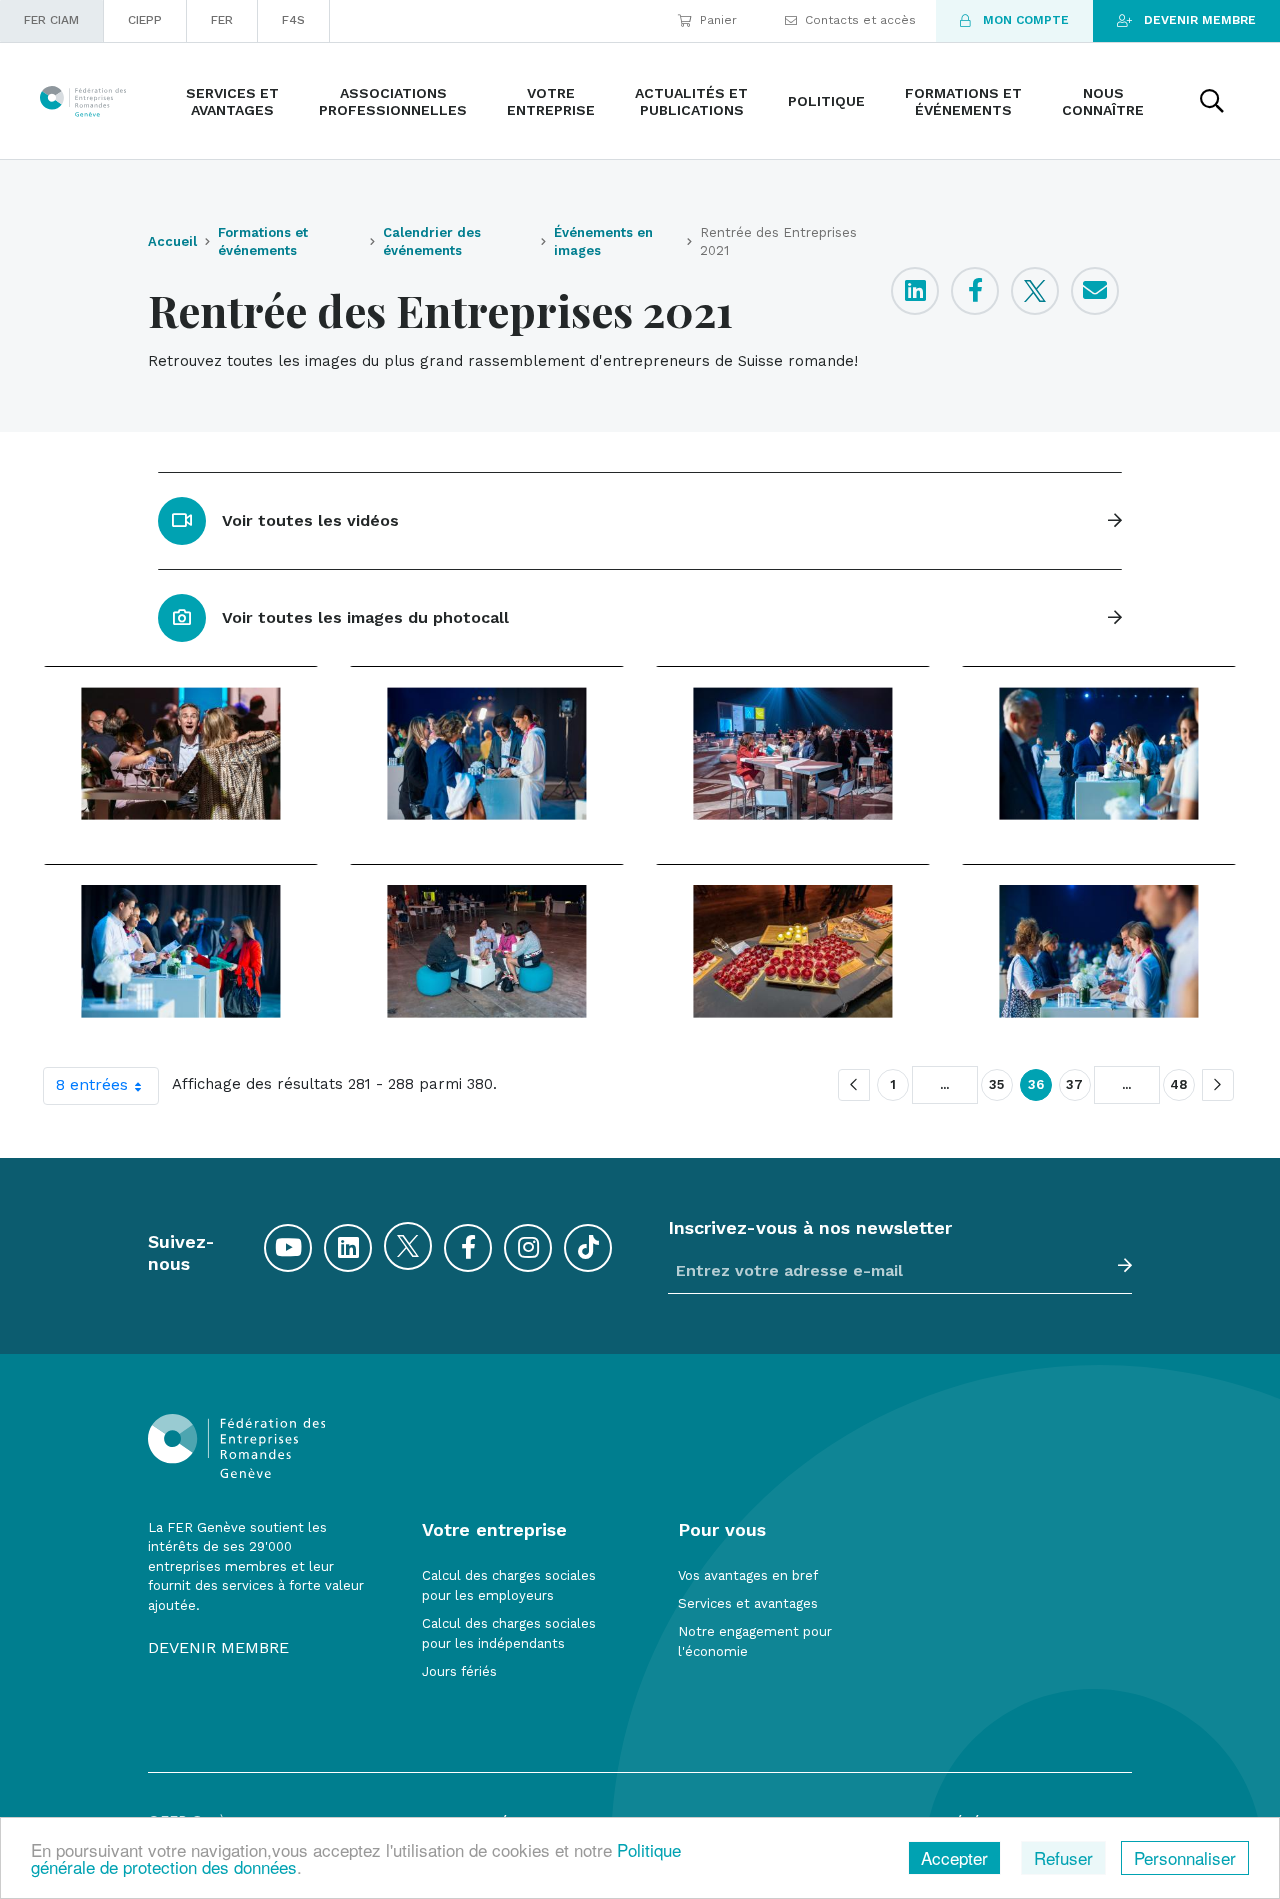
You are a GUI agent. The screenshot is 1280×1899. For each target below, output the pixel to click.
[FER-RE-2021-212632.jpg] (793, 753)
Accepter (954, 1857)
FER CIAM (51, 20)
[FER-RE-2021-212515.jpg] (487, 753)
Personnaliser (1185, 1857)
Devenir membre (1200, 20)
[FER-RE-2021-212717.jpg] (1099, 753)
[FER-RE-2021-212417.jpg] (181, 753)
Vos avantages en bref (748, 1575)
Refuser (1063, 1857)
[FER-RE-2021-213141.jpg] (487, 951)
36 (1036, 1084)
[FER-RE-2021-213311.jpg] (1099, 951)
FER (222, 20)
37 (1075, 1084)
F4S (293, 20)
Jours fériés (459, 1671)
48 (1179, 1084)
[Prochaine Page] (1218, 1085)
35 (997, 1084)
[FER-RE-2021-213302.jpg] (793, 951)
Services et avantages (748, 1603)
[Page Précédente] (854, 1085)
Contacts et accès (860, 20)
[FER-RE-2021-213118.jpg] (181, 951)
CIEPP (145, 20)
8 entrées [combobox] (92, 1084)
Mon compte (1026, 20)
